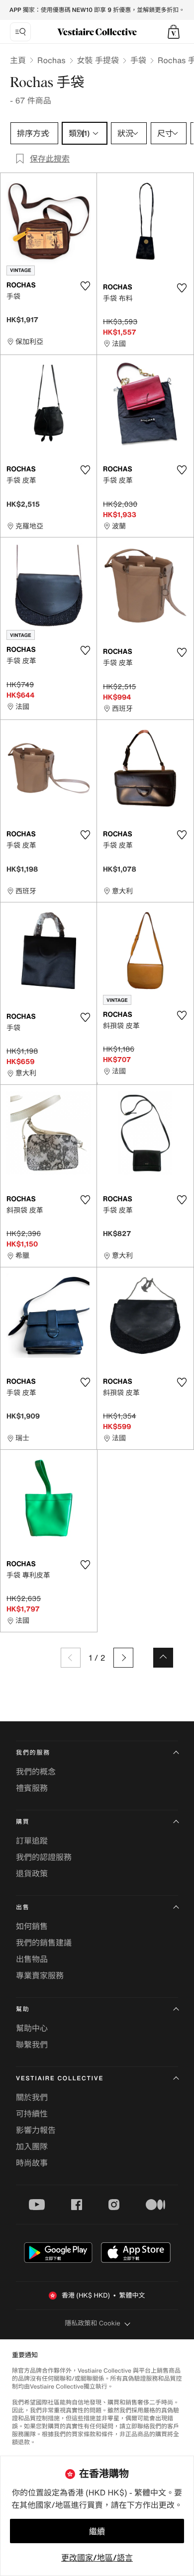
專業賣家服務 (40, 1975)
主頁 (18, 60)
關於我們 (32, 2097)
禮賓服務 (32, 1788)
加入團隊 (32, 2146)
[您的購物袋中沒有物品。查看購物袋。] (174, 32)
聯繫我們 (32, 2044)
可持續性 (32, 2114)
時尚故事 (32, 2163)
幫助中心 (32, 2028)
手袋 (138, 60)
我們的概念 (36, 1772)
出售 (23, 1908)
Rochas (51, 60)
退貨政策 (32, 1873)
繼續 (97, 2531)
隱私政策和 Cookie (93, 2323)
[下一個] (123, 1658)
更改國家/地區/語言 (97, 2558)
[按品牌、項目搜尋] (20, 32)
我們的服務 (33, 1753)
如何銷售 (32, 1926)
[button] (174, 32)
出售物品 (32, 1959)
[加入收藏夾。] (85, 286)
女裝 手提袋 (98, 60)
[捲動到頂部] (163, 1658)
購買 (23, 1822)
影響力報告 (36, 2130)
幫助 (23, 2009)
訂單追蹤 (32, 1841)
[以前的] (71, 1658)
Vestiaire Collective (60, 2079)
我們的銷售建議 (44, 1943)
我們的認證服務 (44, 1857)
